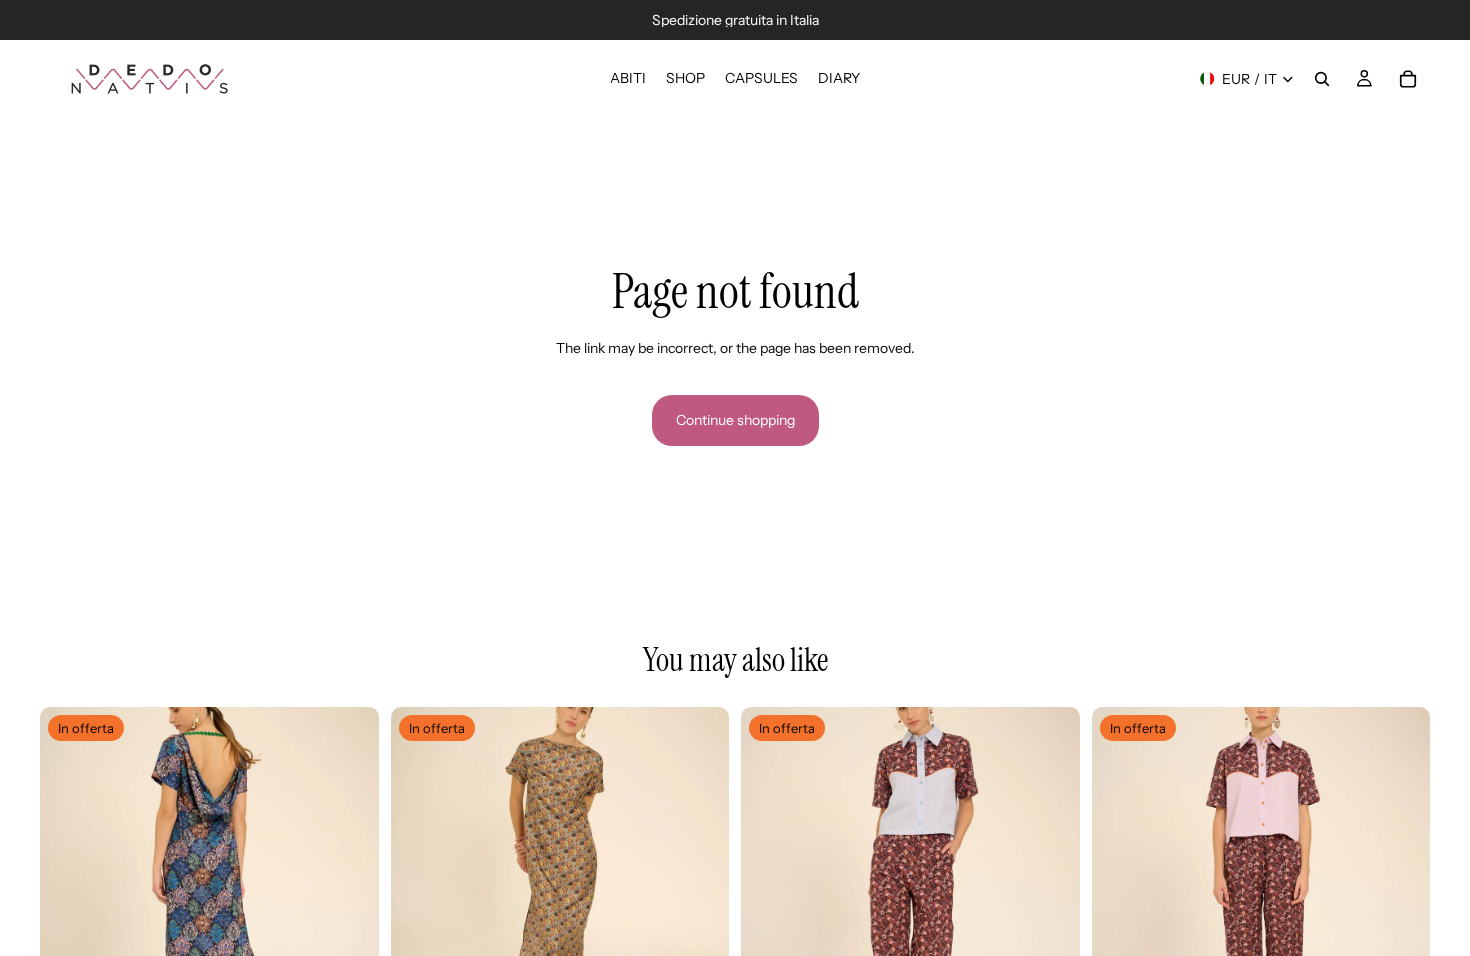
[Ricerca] (1322, 79)
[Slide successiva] (349, 876)
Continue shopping (735, 420)
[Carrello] (1408, 79)
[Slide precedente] (70, 876)
